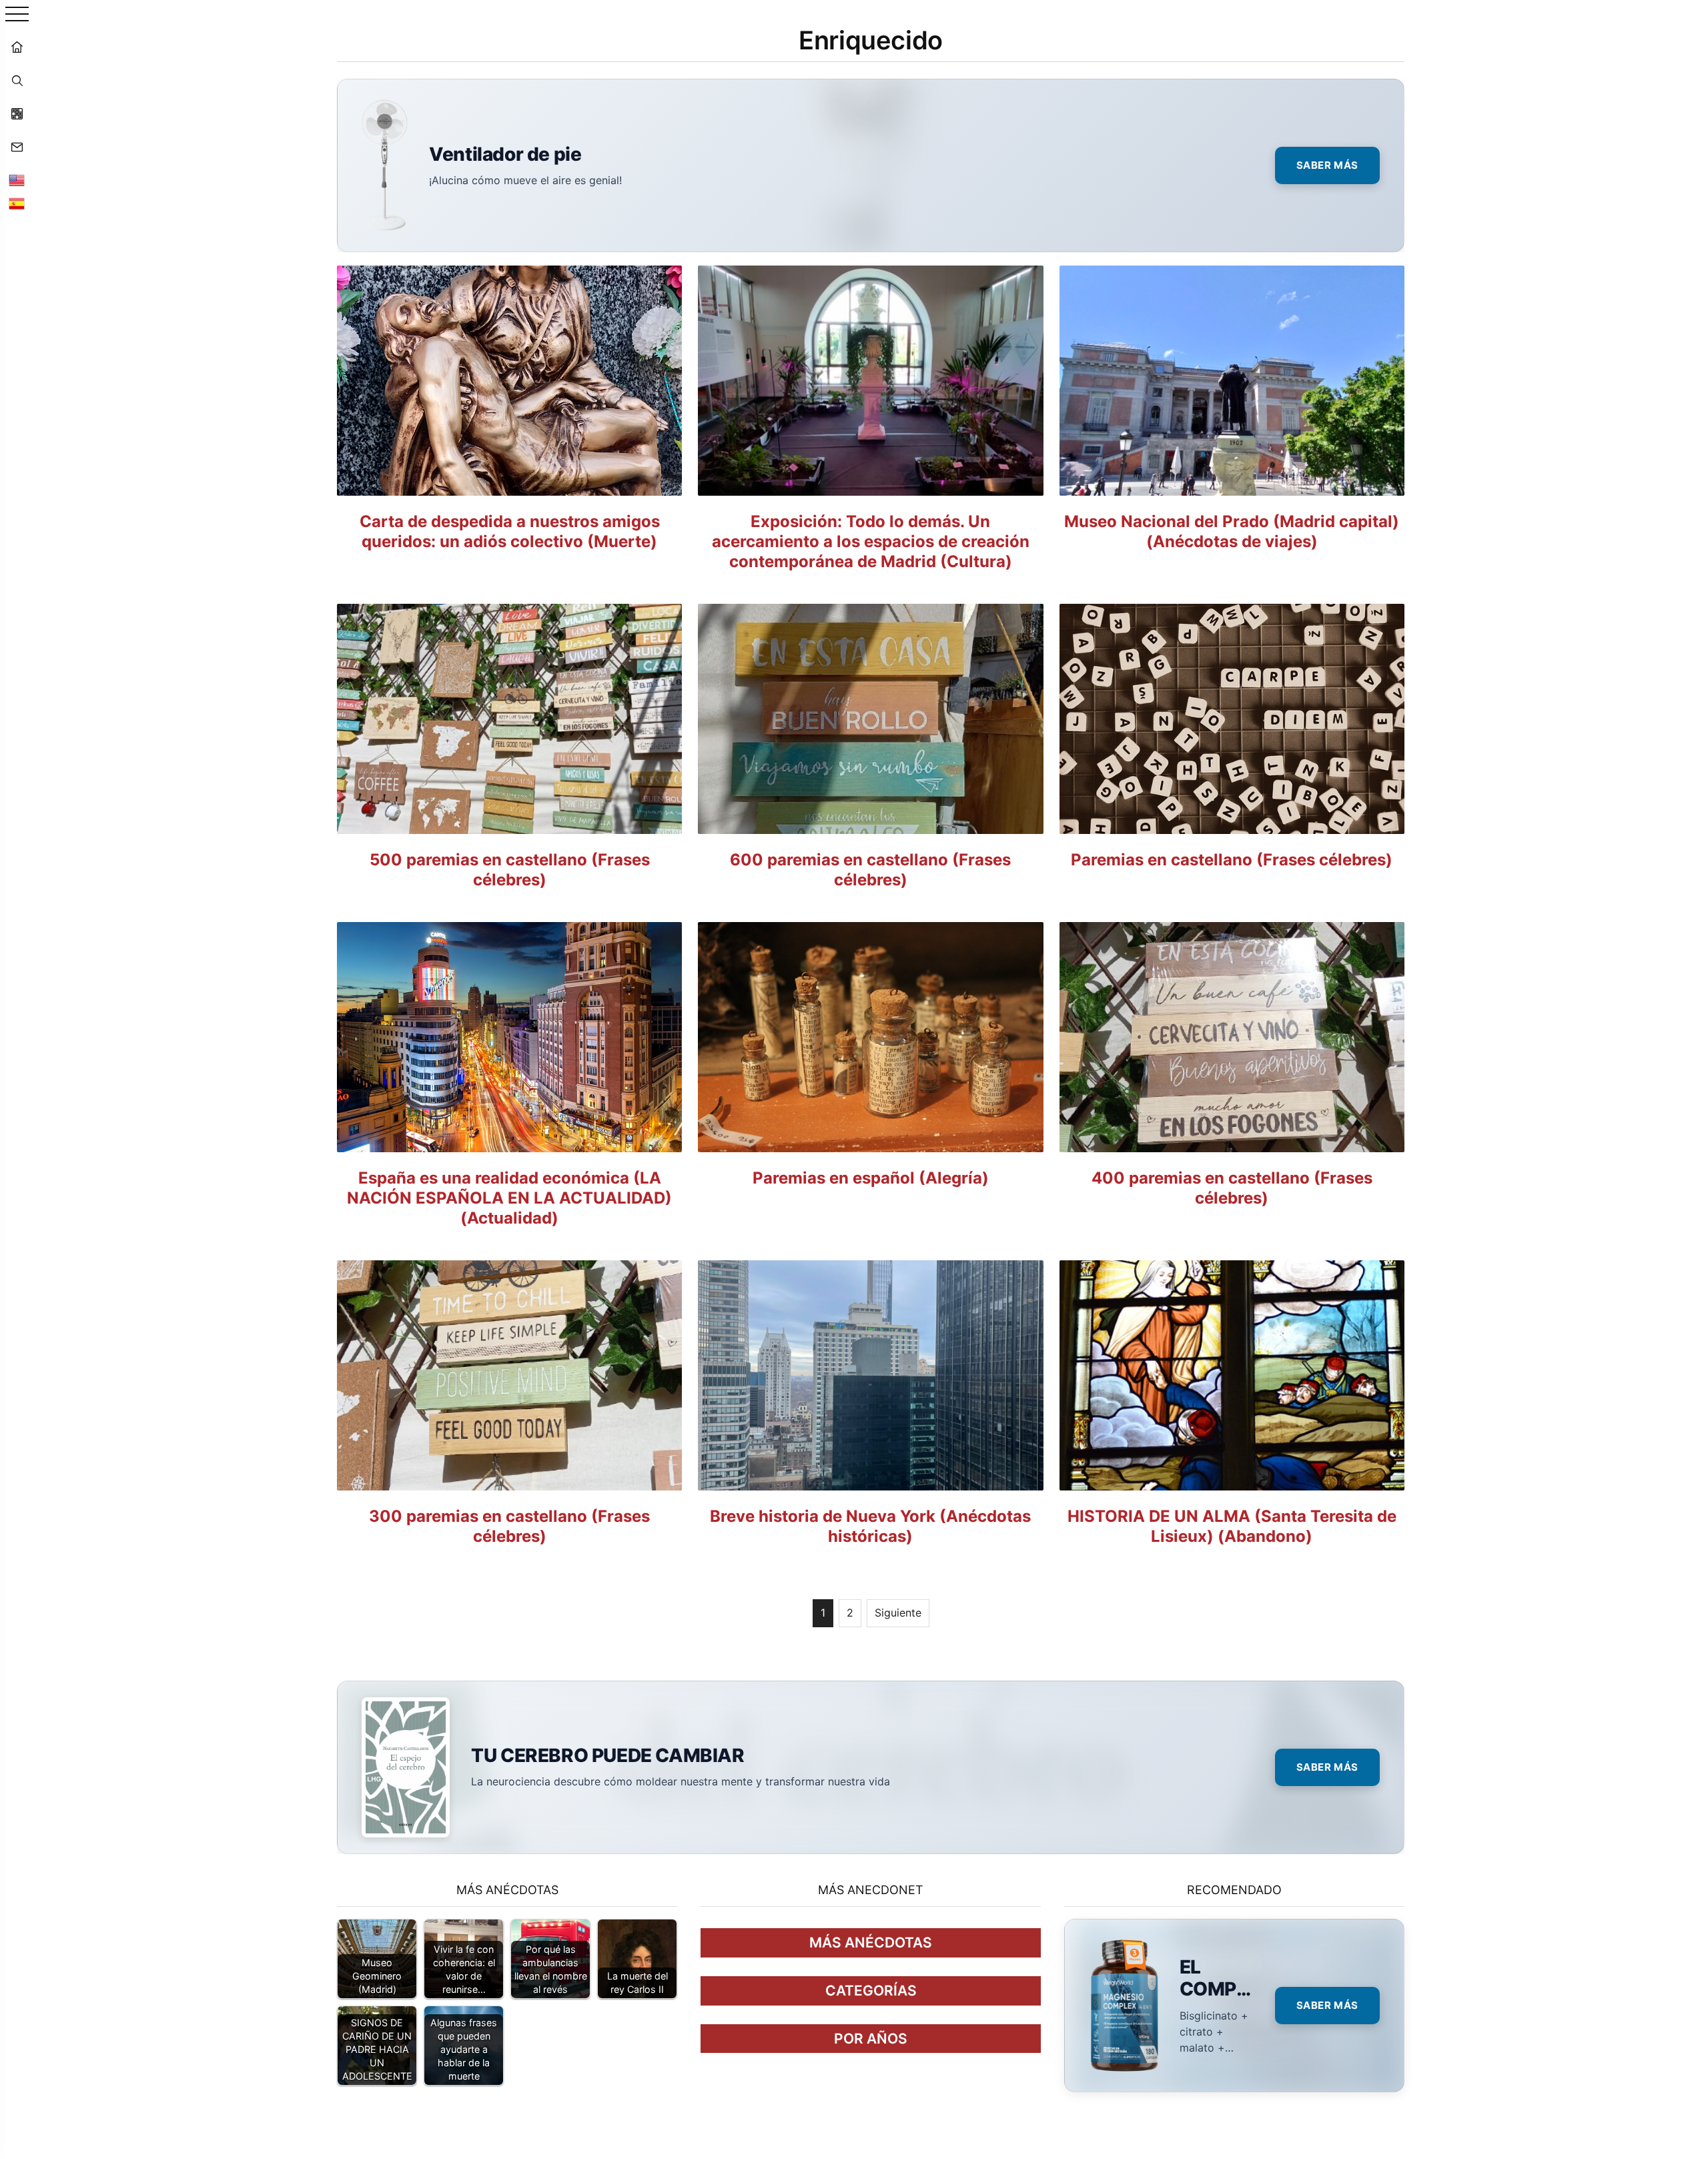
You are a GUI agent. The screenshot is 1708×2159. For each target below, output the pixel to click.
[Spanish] (17, 203)
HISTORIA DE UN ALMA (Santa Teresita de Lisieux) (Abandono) (1232, 1526)
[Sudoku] (17, 113)
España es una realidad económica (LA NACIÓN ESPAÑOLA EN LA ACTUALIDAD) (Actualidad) (509, 1198)
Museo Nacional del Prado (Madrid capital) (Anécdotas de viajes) (1232, 531)
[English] (17, 180)
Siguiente (898, 1613)
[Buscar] (17, 80)
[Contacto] (17, 147)
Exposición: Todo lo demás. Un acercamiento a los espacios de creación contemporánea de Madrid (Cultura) (871, 541)
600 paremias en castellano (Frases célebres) (870, 870)
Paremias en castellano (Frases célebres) (1232, 860)
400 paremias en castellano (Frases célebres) (1232, 1188)
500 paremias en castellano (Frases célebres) (510, 870)
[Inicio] (17, 47)
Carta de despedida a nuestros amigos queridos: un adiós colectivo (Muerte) (510, 531)
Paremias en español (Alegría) (871, 1178)
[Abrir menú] (17, 15)
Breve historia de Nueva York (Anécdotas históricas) (870, 1526)
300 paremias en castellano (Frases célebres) (509, 1526)
